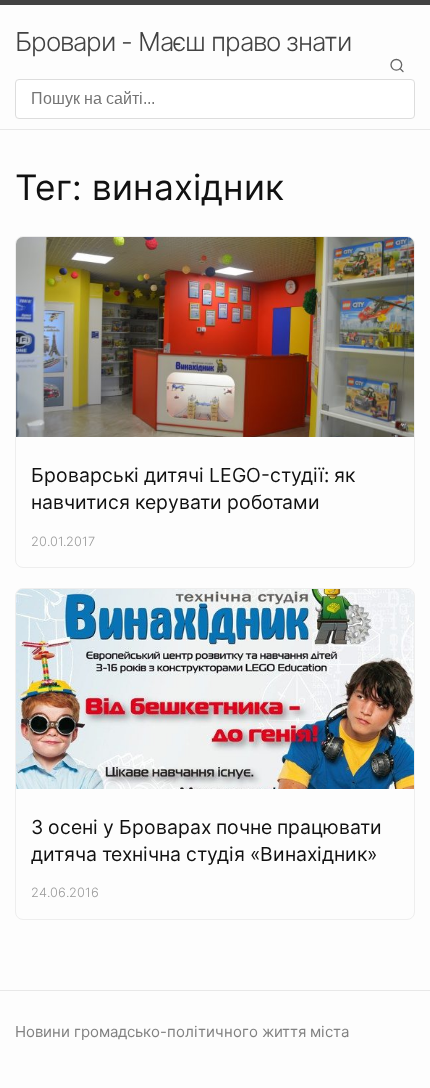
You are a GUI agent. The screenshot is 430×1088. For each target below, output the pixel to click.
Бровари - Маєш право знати (183, 41)
